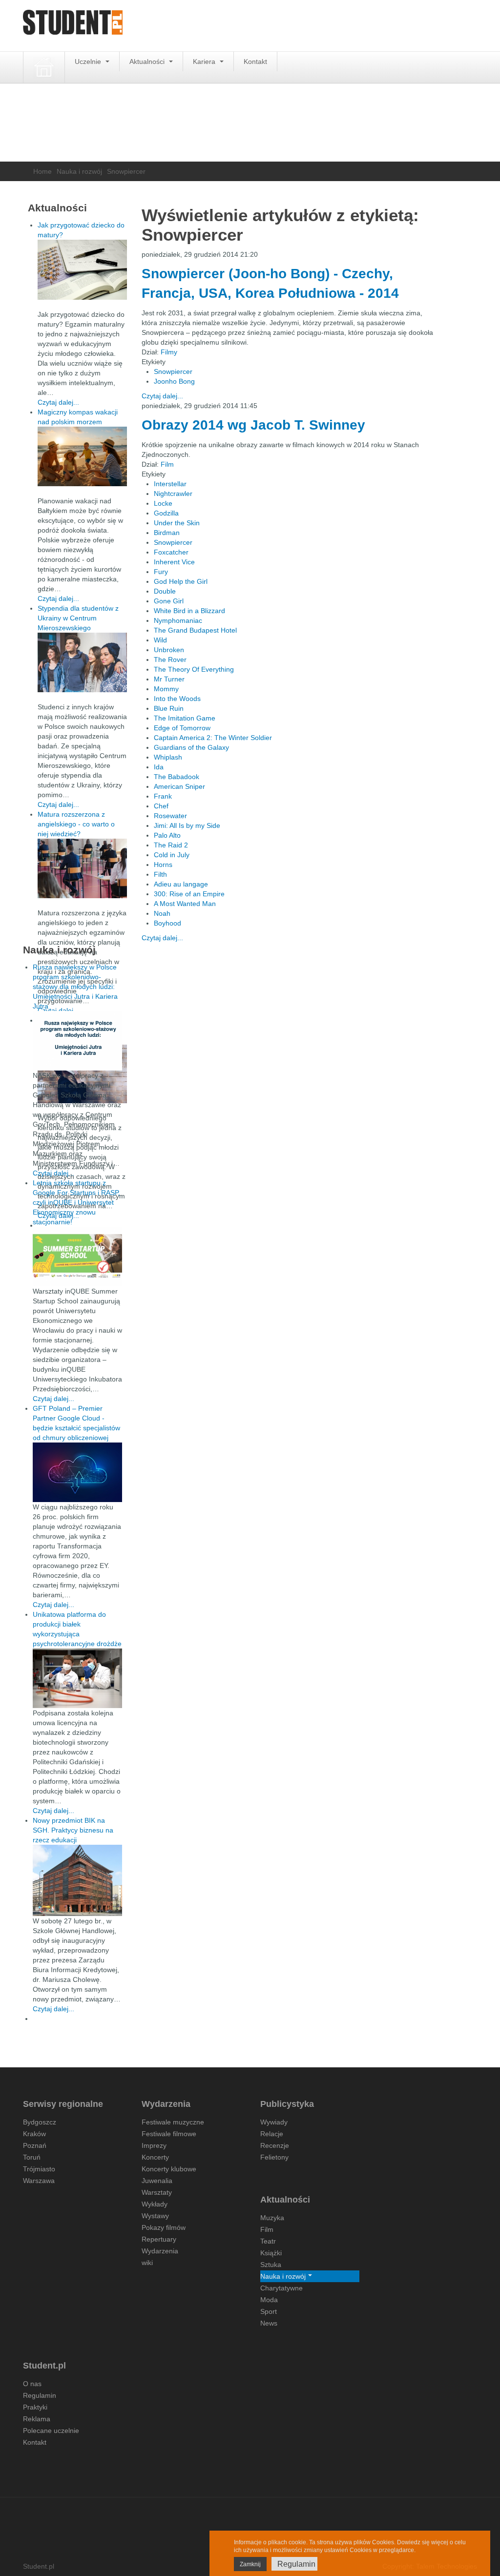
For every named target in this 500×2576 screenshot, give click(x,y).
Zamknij (250, 2564)
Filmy (169, 352)
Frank (163, 796)
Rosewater (170, 816)
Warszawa (39, 2181)
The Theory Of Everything (194, 669)
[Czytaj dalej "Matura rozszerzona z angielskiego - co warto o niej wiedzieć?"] (82, 868)
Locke (163, 503)
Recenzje (275, 2145)
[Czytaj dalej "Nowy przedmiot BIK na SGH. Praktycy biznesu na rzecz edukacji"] (77, 1880)
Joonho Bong (174, 381)
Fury (161, 572)
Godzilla (166, 513)
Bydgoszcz (40, 2122)
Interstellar (170, 484)
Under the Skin (177, 523)
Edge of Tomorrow (182, 728)
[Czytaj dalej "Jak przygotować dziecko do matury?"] (82, 270)
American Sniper (179, 786)
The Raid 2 (171, 845)
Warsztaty (157, 2192)
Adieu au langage (181, 884)
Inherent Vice (174, 562)
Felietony (274, 2157)
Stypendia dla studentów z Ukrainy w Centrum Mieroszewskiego (78, 618)
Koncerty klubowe (169, 2169)
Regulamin (40, 2395)
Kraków (34, 2134)
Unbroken (169, 650)
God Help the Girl (181, 581)
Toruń (32, 2157)
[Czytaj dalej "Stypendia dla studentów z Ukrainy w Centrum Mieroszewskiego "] (82, 662)
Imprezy (154, 2145)
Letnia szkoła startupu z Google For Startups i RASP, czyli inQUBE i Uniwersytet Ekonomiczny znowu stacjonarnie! (76, 1202)
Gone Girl (169, 601)
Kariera (205, 62)
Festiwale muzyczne (173, 2122)
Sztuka (271, 2265)
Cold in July (172, 855)
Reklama (37, 2419)
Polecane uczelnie (51, 2431)
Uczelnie (89, 62)
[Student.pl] (73, 26)
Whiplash (168, 757)
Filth (160, 874)
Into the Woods (177, 699)
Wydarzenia (160, 2251)
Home (42, 171)
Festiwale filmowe (169, 2134)
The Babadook (177, 777)
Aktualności (148, 62)
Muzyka (272, 2218)
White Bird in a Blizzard (189, 611)
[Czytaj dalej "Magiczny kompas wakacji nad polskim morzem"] (82, 456)
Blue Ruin (169, 708)
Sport (269, 2311)
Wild (160, 640)
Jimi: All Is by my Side (187, 825)
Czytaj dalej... (162, 396)
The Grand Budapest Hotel (195, 630)
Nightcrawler (173, 494)
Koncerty (155, 2157)
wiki (147, 2263)
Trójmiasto (39, 2169)
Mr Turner (169, 679)
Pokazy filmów (164, 2227)
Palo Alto (167, 835)
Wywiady (274, 2122)
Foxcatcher (171, 552)
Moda (269, 2300)
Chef (161, 806)
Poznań (35, 2145)
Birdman (167, 533)
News (269, 2323)
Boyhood (167, 923)
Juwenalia (157, 2181)
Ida (159, 767)
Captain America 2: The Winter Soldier (213, 738)
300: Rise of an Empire (189, 894)
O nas (32, 2384)
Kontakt (255, 62)
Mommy (166, 689)
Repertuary (159, 2239)
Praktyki (35, 2407)
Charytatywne (281, 2288)
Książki (271, 2253)
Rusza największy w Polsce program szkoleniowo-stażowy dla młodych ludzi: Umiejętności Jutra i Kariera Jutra (75, 987)
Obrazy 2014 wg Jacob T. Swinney (253, 425)
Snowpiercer (173, 371)
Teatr (268, 2241)
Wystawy (155, 2216)
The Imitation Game (185, 718)
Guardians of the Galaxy (191, 747)
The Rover (170, 659)
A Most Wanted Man (185, 904)
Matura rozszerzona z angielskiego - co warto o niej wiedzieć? (76, 824)
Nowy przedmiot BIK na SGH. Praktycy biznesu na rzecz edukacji (73, 1830)
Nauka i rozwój (79, 171)
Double (165, 591)
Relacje (272, 2134)
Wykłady (155, 2204)
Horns (163, 865)
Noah (162, 913)
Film (167, 464)
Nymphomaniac (178, 620)
